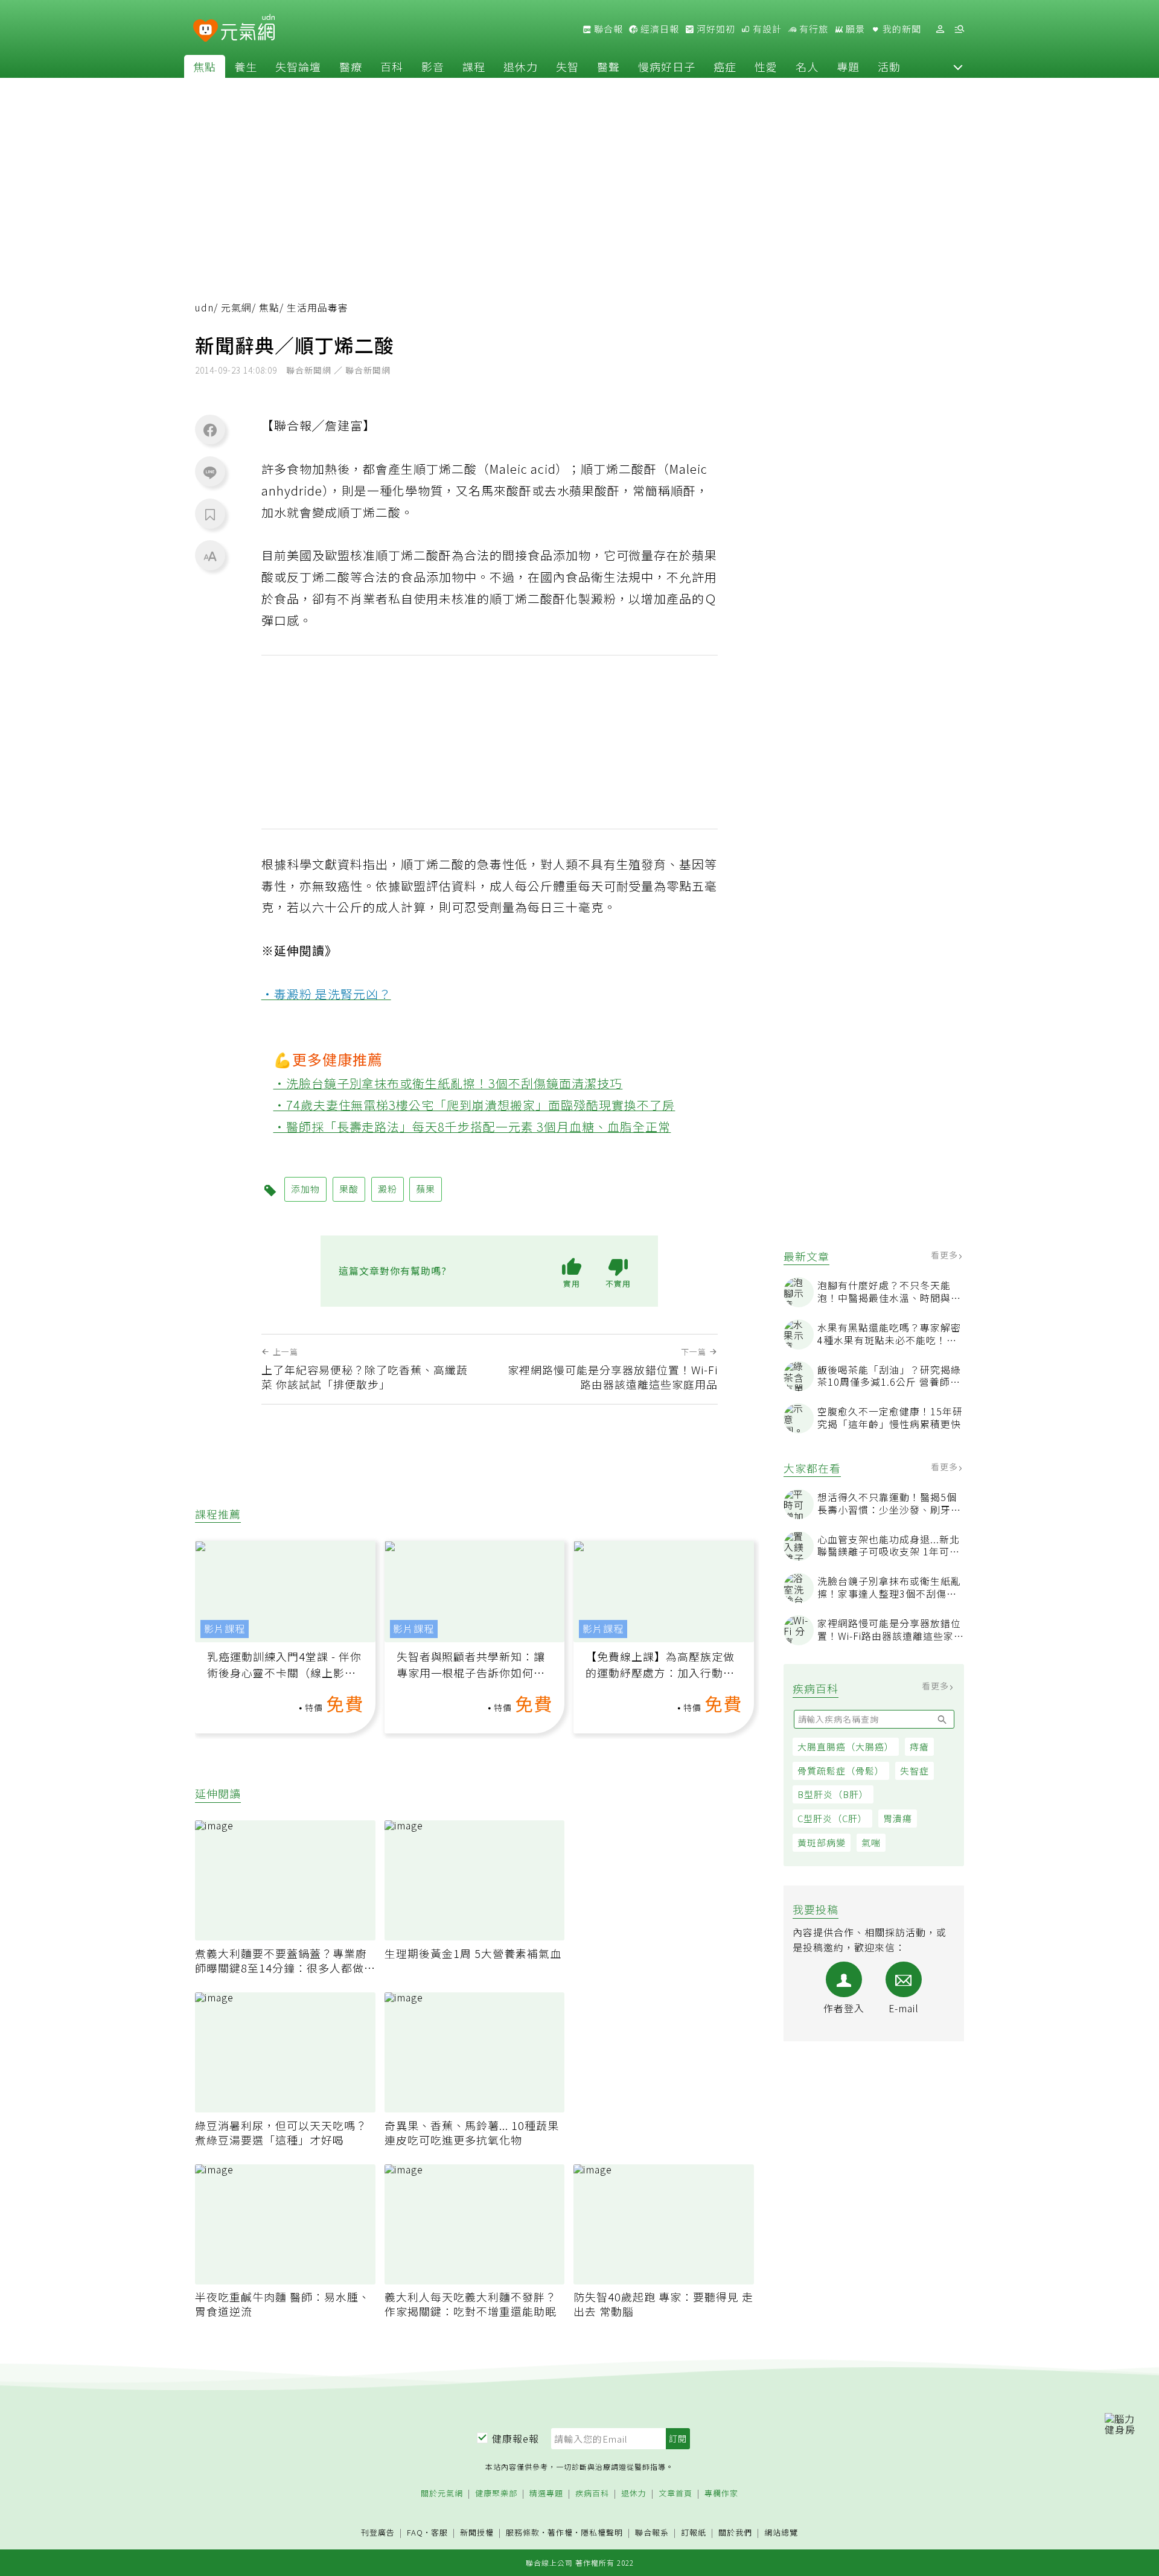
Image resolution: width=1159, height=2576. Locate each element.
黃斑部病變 (822, 1842)
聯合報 (607, 29)
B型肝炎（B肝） (833, 1794)
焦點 (205, 66)
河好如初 (715, 29)
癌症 (725, 66)
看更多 (946, 1255)
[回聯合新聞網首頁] (206, 31)
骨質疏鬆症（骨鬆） (841, 1771)
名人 (807, 66)
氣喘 (871, 1842)
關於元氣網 (442, 2494)
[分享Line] (210, 472)
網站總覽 (781, 2533)
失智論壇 (298, 66)
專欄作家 (721, 2494)
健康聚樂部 (496, 2494)
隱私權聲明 (602, 2532)
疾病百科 (592, 2494)
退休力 (521, 66)
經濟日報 (659, 29)
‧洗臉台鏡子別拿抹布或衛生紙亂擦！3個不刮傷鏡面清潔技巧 (448, 1083)
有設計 (766, 29)
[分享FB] (210, 430)
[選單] (959, 29)
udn (204, 308)
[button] (958, 66)
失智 (567, 66)
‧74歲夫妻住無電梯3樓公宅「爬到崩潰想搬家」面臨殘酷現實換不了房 (474, 1105)
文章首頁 (675, 2494)
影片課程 (225, 1629)
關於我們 (735, 2533)
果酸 (349, 1189)
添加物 (305, 1189)
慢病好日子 (667, 66)
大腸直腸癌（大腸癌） (846, 1746)
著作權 (560, 2532)
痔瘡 (919, 1746)
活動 (889, 66)
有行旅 (813, 29)
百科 (392, 66)
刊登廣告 (378, 2533)
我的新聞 (901, 29)
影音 (433, 66)
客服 (439, 2532)
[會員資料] (940, 29)
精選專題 (546, 2494)
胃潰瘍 (898, 1818)
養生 (246, 66)
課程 (474, 66)
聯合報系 (652, 2533)
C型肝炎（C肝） (832, 1818)
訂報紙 (694, 2533)
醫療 (351, 66)
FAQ (415, 2532)
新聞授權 (477, 2533)
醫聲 (608, 66)
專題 (848, 66)
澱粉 (388, 1189)
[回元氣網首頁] (248, 29)
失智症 (915, 1771)
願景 (854, 29)
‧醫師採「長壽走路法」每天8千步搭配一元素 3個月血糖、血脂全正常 (472, 1127)
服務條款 (523, 2532)
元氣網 (236, 308)
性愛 (766, 66)
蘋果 (426, 1189)
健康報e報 (516, 2438)
